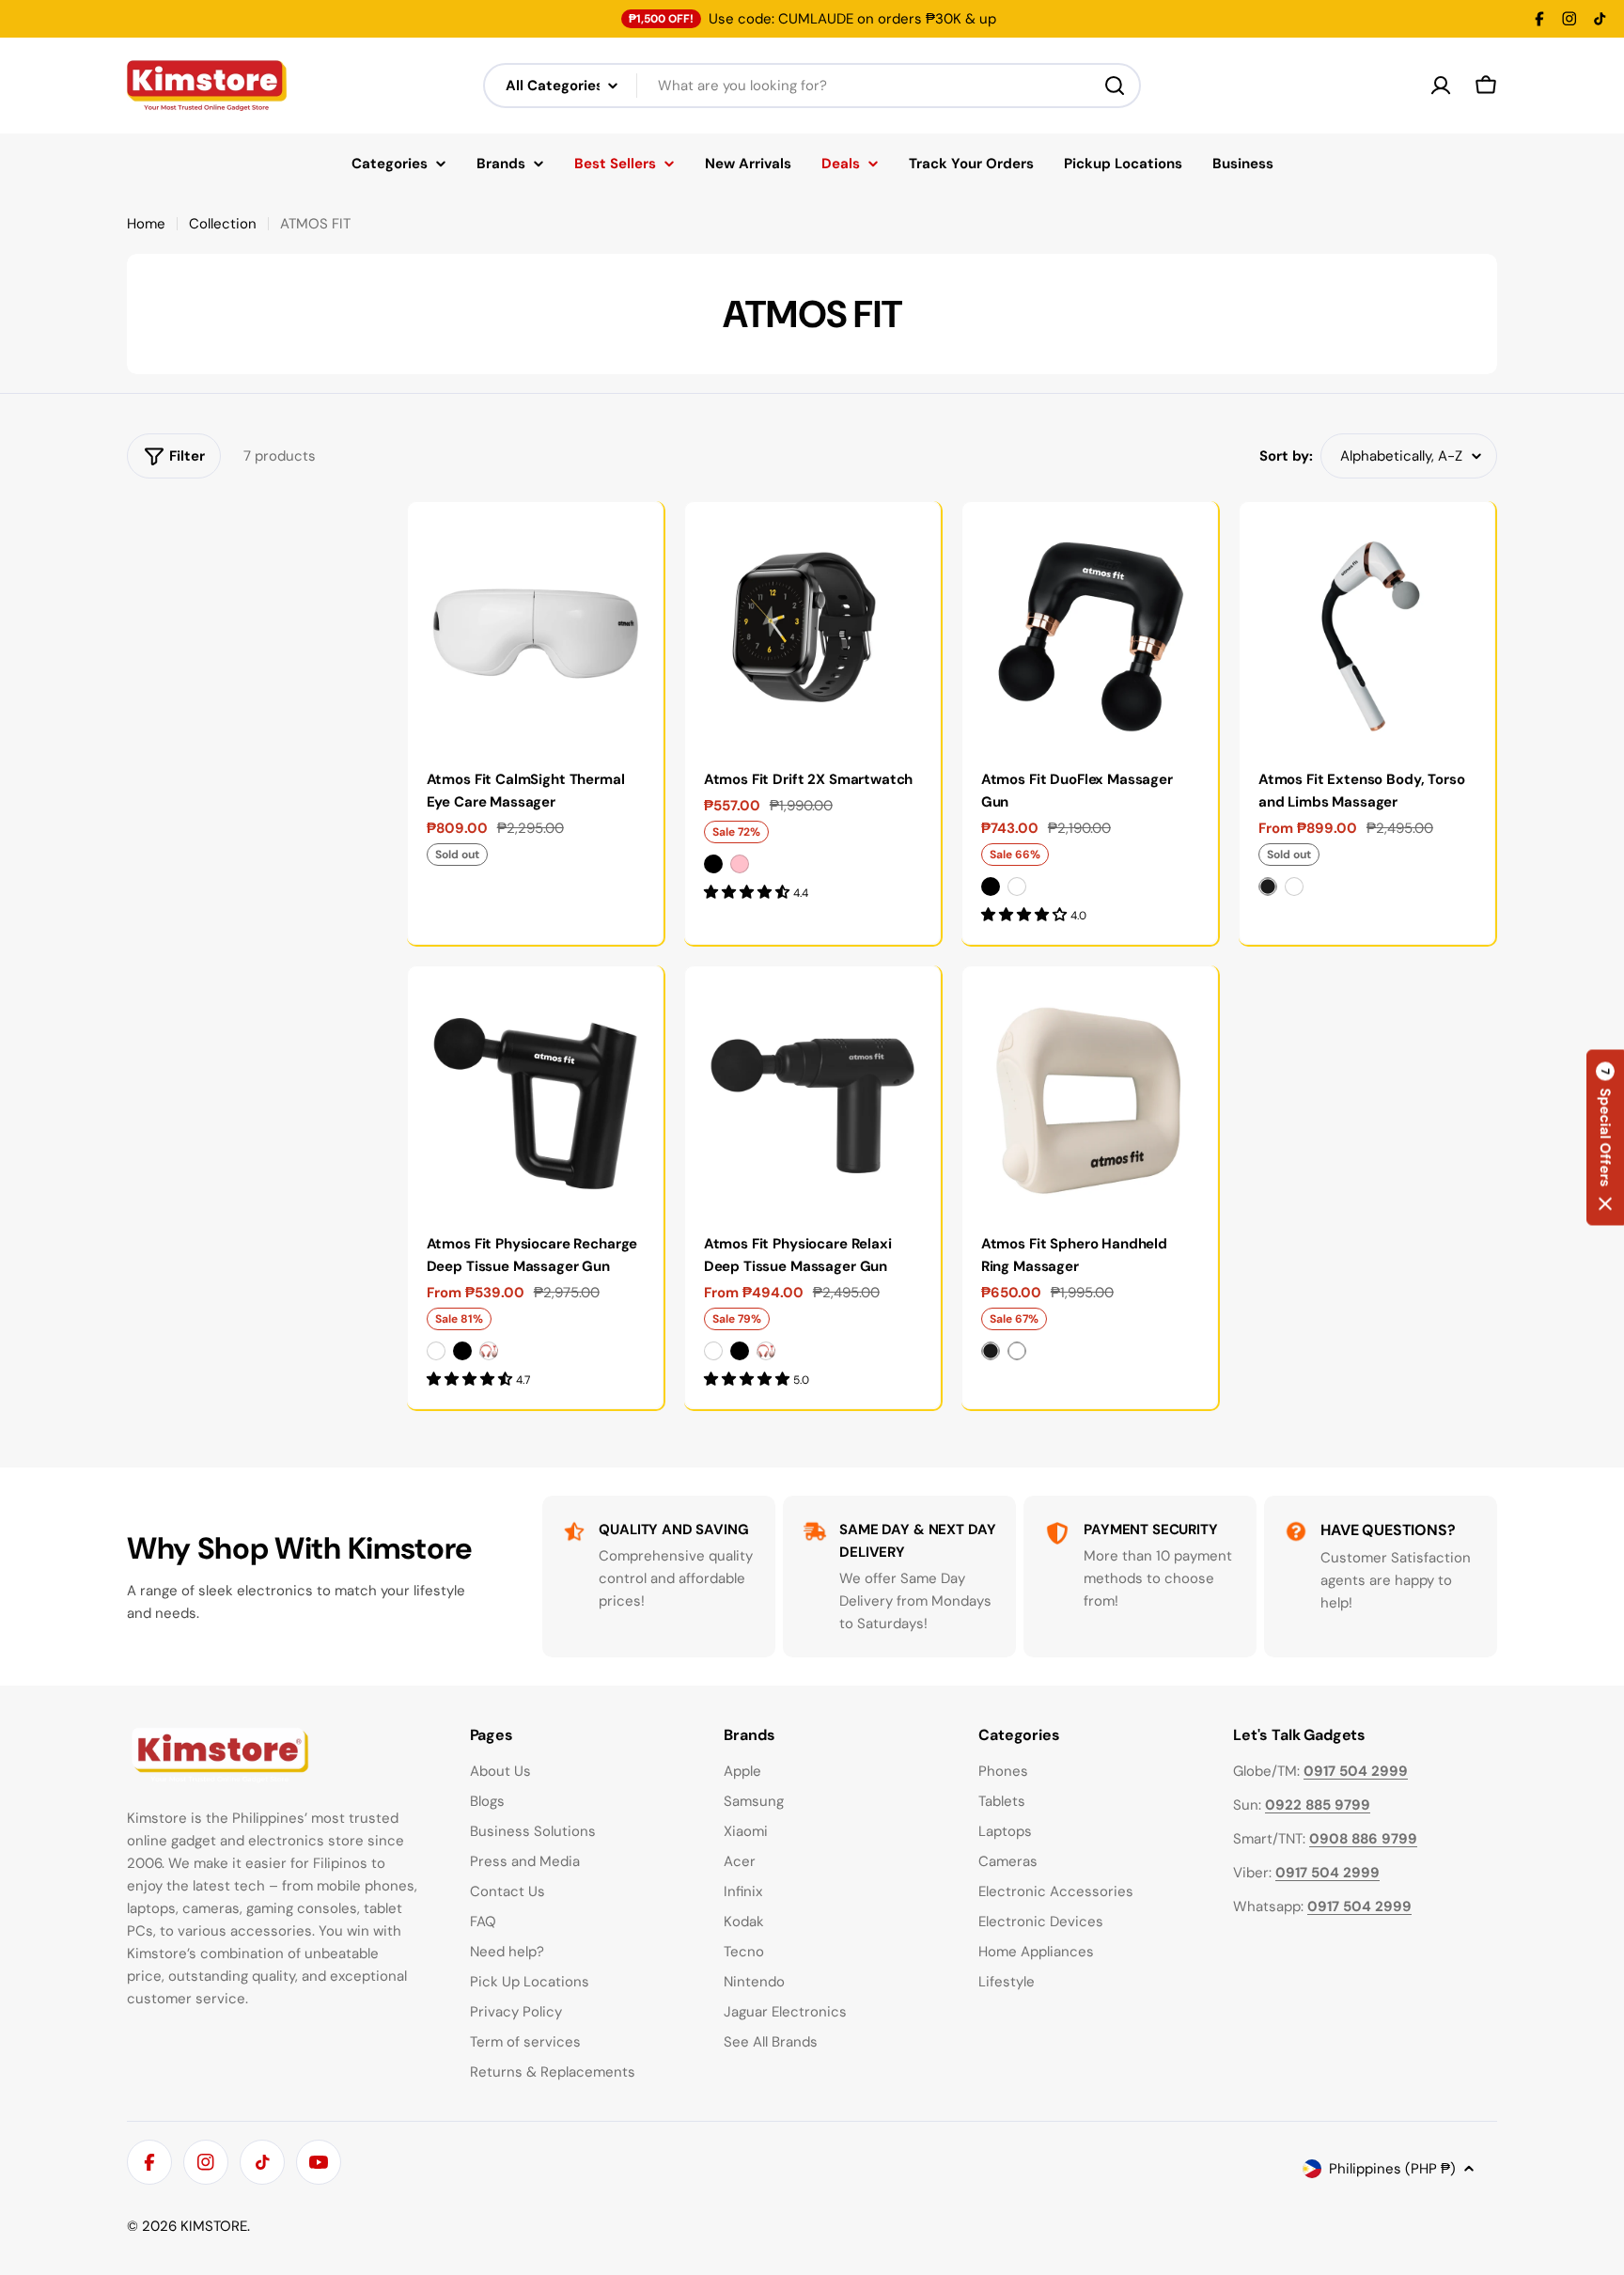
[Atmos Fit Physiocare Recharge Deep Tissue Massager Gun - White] (436, 1351)
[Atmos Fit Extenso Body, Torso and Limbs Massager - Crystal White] (1294, 886)
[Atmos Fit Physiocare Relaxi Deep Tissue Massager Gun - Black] (740, 1351)
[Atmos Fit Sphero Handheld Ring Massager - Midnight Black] (991, 1351)
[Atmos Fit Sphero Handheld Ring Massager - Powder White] (1017, 1351)
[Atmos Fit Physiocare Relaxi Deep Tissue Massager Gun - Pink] (766, 1351)
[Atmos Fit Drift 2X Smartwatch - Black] (713, 864)
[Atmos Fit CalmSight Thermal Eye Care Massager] (535, 629)
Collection (223, 224)
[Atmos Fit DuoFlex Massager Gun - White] (1017, 886)
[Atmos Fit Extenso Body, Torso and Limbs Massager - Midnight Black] (1268, 886)
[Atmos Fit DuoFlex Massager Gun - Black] (991, 886)
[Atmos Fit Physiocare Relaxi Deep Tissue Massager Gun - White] (713, 1351)
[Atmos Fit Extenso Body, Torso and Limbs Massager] (1367, 629)
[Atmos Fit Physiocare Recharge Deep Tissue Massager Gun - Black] (462, 1351)
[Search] (1115, 86)
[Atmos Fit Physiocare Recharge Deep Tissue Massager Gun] (535, 1094)
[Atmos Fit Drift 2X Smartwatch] (812, 629)
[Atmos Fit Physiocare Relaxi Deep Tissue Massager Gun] (812, 1094)
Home (146, 224)
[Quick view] (635, 543)
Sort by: (1286, 456)
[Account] (1441, 86)
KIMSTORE (214, 2226)
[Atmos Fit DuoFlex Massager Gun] (1090, 629)
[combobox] (812, 86)
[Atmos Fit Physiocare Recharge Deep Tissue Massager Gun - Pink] (489, 1351)
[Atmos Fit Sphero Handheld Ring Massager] (1090, 1094)
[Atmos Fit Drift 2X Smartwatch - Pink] (740, 864)
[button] (1605, 1138)
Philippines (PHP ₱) (1392, 2169)
